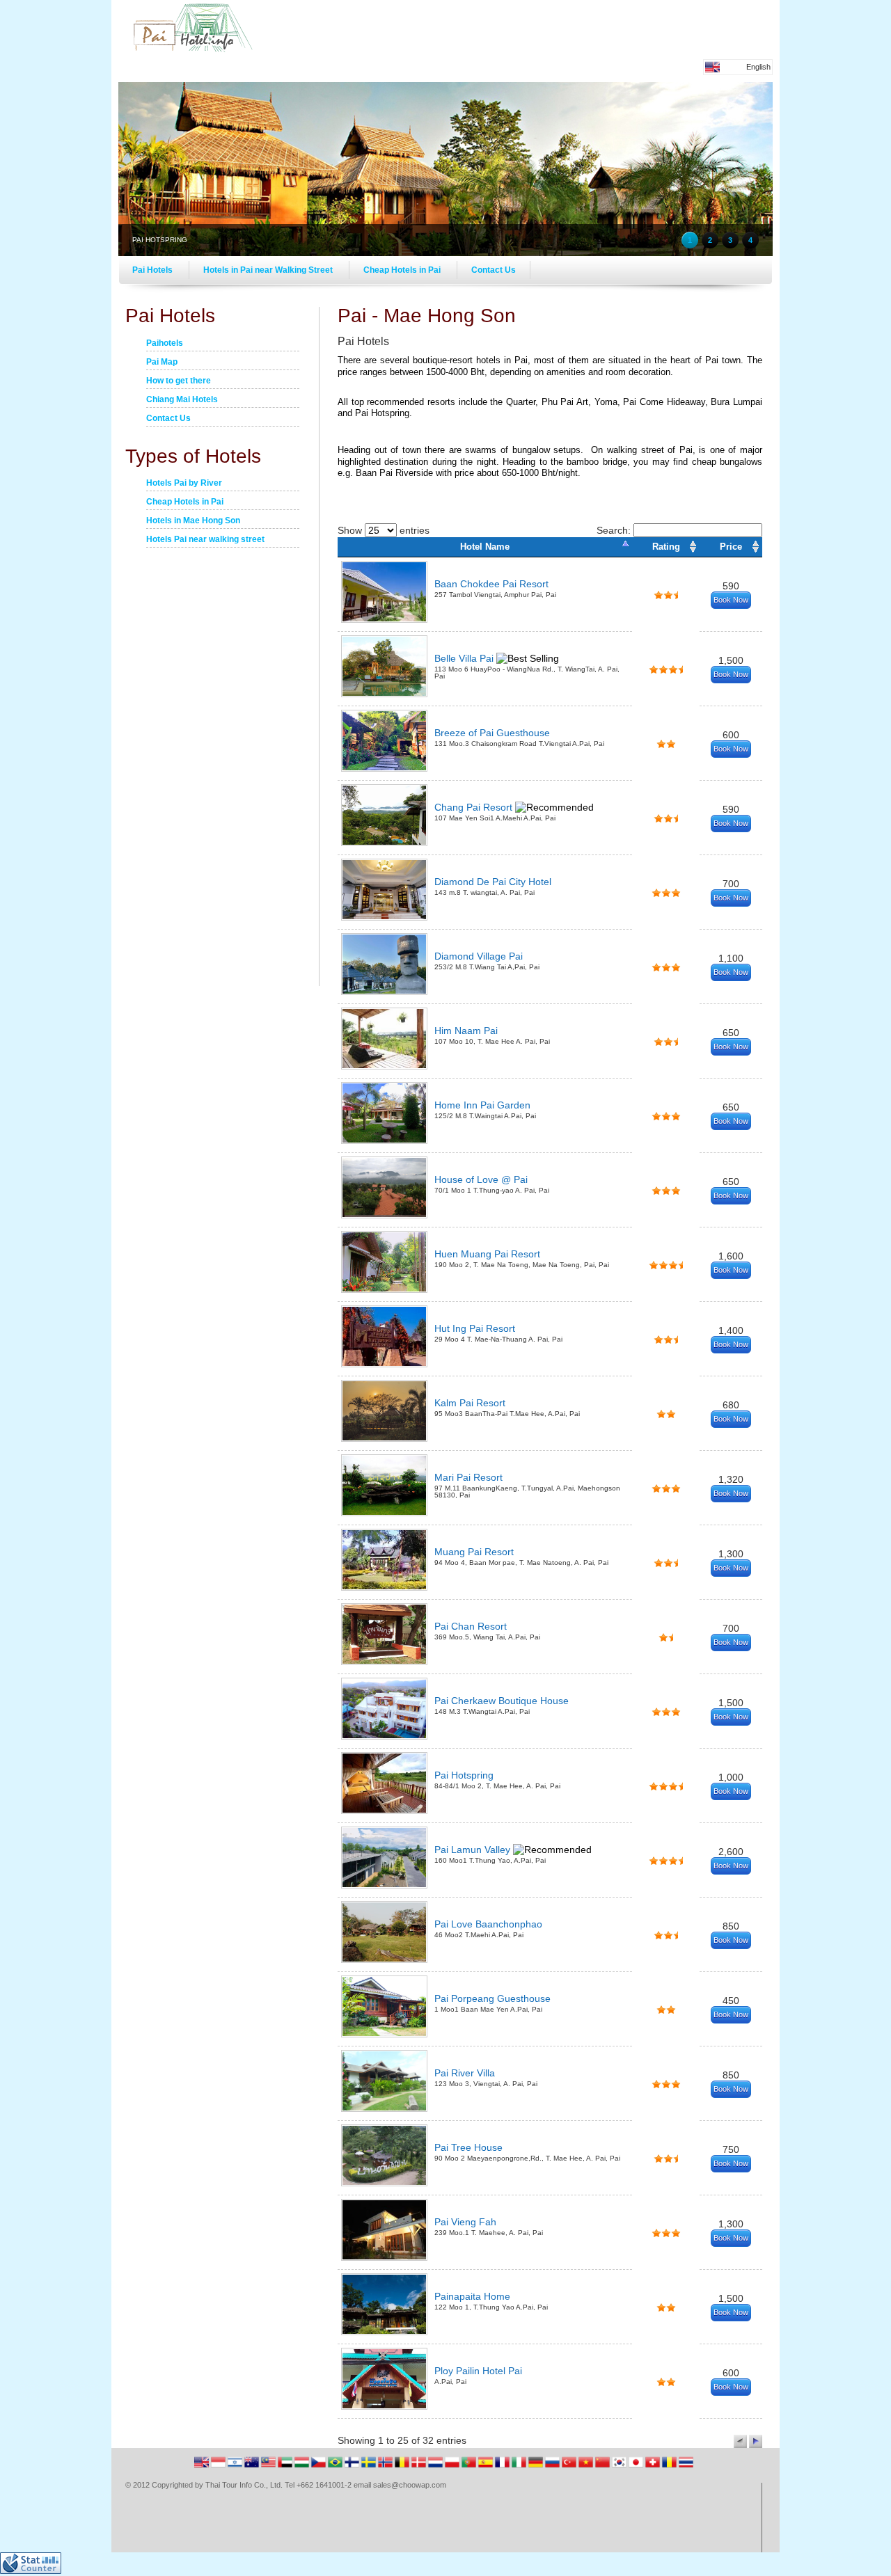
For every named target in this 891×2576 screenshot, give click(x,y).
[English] (203, 2467)
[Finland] (353, 2467)
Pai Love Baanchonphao (488, 1924)
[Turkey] (570, 2467)
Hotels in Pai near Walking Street (269, 270)
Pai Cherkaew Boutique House (502, 1701)
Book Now (731, 600)
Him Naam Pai (466, 1031)
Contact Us (494, 270)
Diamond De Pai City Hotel (493, 882)
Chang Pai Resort (475, 807)
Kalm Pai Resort (470, 1403)
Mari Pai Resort (468, 1477)
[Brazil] (336, 2467)
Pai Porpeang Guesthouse (492, 1998)
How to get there (179, 381)
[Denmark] (420, 2467)
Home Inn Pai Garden (482, 1105)
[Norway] (386, 2467)
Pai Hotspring (464, 1775)
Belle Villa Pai (465, 658)
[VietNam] (587, 2467)
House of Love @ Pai (481, 1179)
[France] (503, 2467)
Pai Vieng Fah (465, 2222)
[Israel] (236, 2467)
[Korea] (620, 2467)
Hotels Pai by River (184, 484)
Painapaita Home (472, 2296)
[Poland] (453, 2467)
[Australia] (253, 2467)
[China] (604, 2467)
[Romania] (670, 2467)
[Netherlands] (436, 2467)
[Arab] (286, 2467)
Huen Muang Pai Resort (487, 1254)
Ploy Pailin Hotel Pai (478, 2371)
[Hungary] (303, 2467)
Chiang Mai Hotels (182, 400)
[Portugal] (470, 2467)
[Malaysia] (269, 2467)
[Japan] (637, 2467)
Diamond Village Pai (479, 956)
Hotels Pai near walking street (205, 540)
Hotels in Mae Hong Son (193, 521)
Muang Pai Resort (474, 1552)
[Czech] (320, 2467)
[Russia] (553, 2467)
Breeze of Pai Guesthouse (492, 733)
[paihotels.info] (191, 49)
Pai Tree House (468, 2147)
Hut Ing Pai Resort (475, 1328)
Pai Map (162, 363)
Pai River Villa (465, 2073)
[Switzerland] (654, 2467)
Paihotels (165, 344)
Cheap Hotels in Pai (403, 270)
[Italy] (520, 2467)
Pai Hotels (153, 270)
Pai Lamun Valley (474, 1850)
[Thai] (686, 2467)
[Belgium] (403, 2467)
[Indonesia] (219, 2467)
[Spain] (487, 2467)
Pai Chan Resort (471, 1626)
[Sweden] (370, 2467)
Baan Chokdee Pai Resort (491, 584)
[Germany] (537, 2467)
